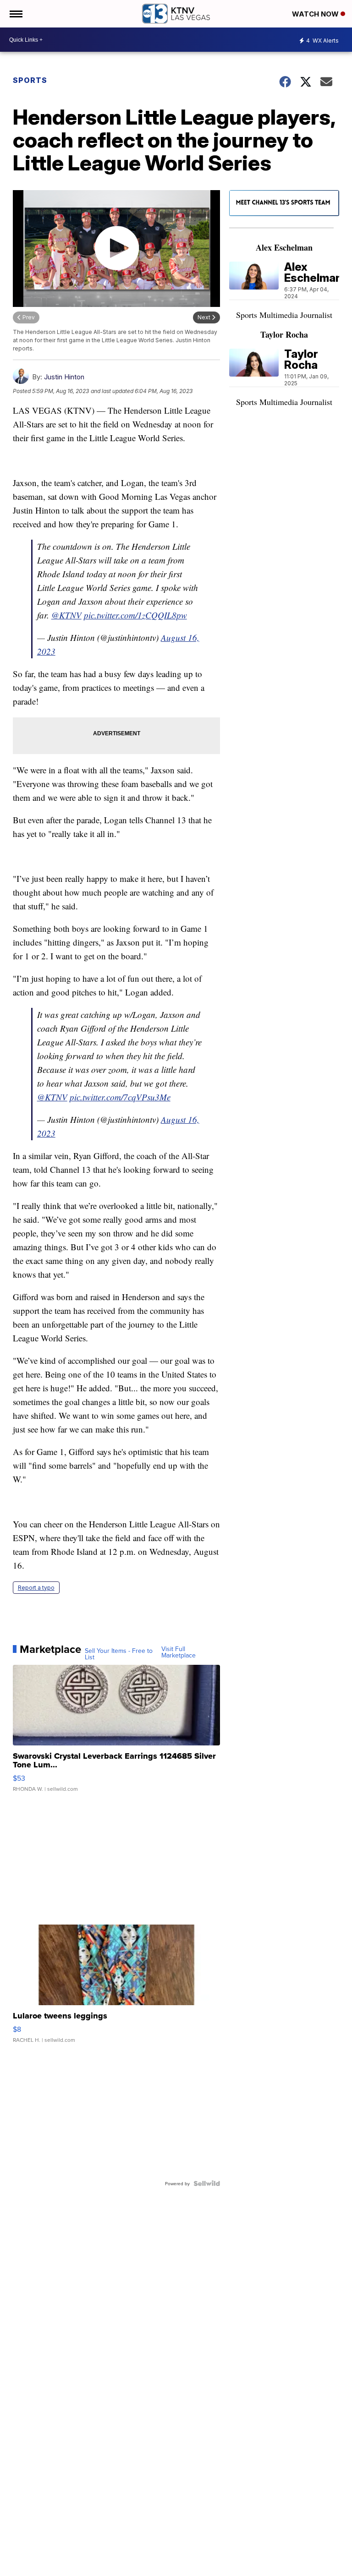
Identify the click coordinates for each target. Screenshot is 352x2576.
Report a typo (36, 1588)
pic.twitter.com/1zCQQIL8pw (135, 615)
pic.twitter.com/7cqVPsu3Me (120, 1097)
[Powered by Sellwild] (207, 2183)
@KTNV (66, 615)
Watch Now (316, 14)
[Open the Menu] (15, 14)
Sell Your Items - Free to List (119, 1654)
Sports (30, 80)
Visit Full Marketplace (179, 1652)
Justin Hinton (64, 377)
